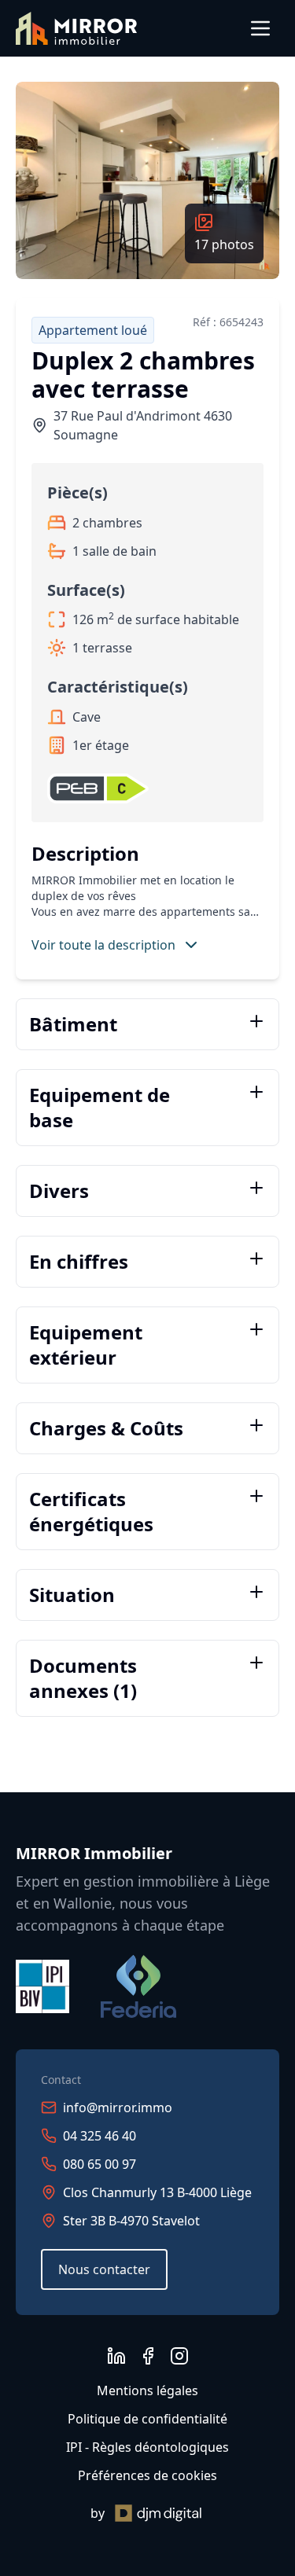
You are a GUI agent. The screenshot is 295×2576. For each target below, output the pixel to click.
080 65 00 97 (100, 2164)
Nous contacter (104, 2269)
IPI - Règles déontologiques (147, 2447)
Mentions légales (147, 2390)
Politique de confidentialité (147, 2419)
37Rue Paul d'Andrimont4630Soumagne (143, 425)
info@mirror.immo (118, 2107)
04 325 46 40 (100, 2136)
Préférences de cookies (147, 2475)
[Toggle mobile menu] (260, 28)
